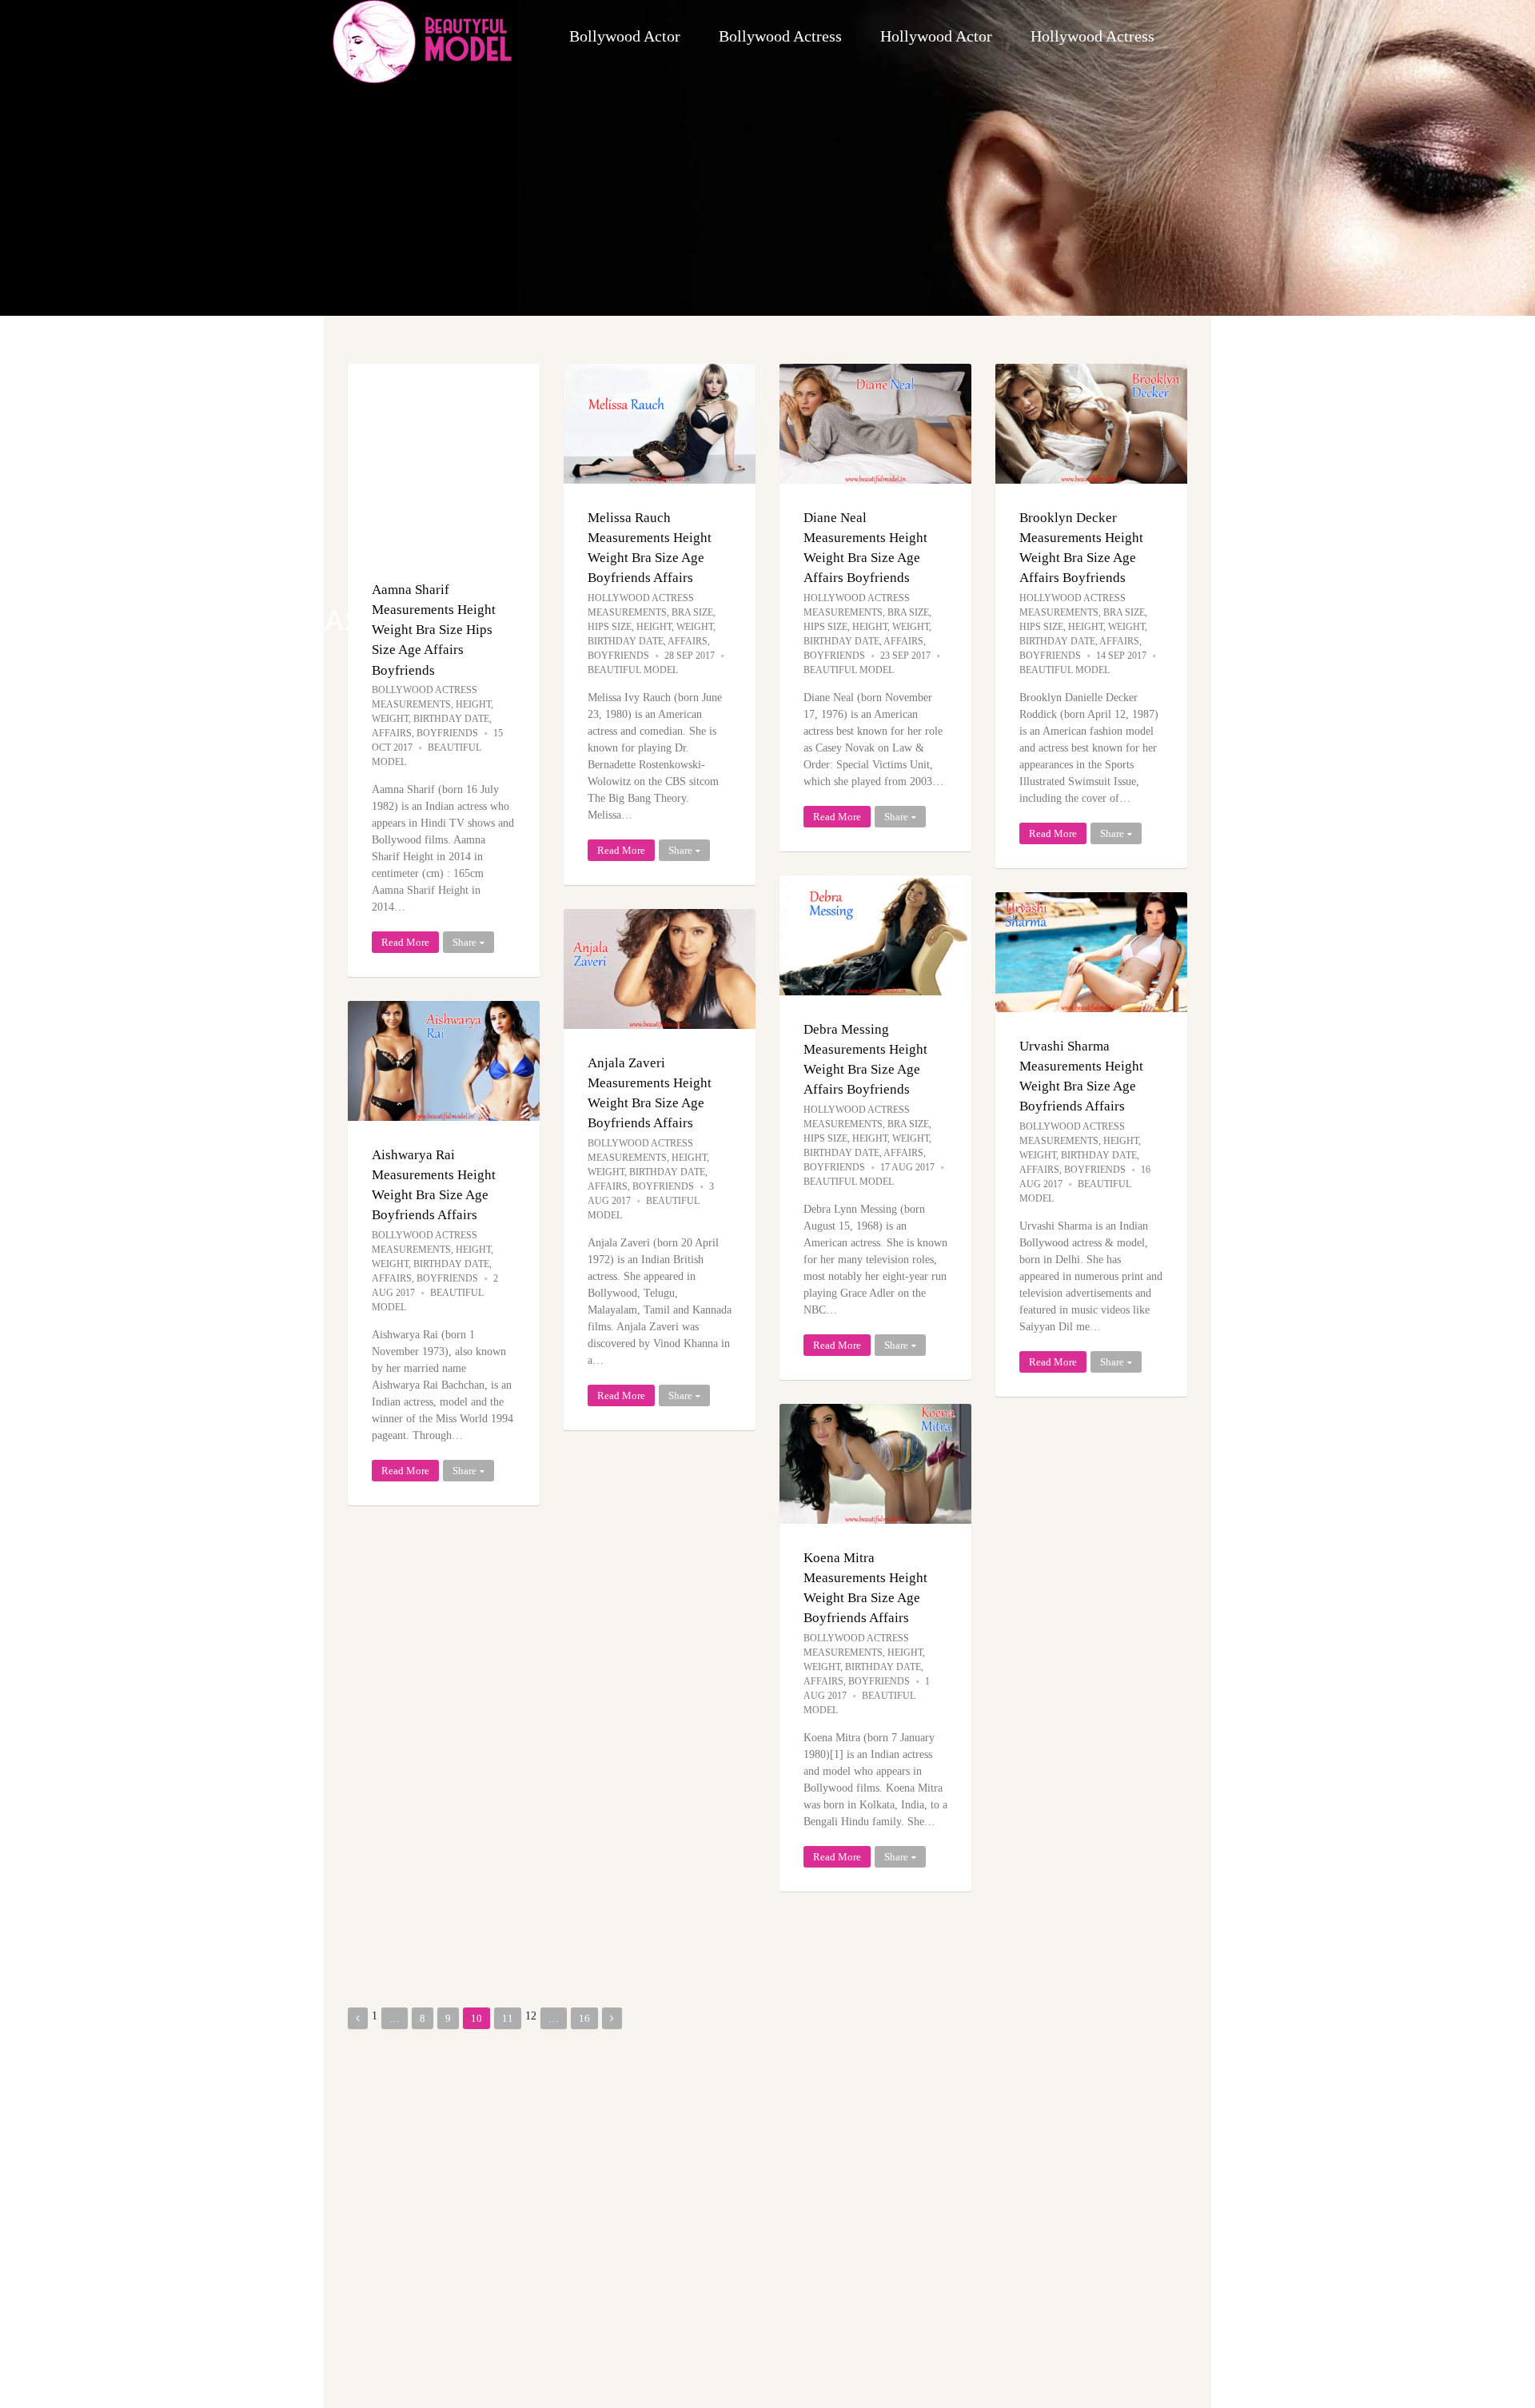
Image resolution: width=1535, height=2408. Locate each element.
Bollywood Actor (625, 36)
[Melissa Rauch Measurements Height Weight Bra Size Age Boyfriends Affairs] (660, 424)
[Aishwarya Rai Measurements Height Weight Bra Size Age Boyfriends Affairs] (444, 1061)
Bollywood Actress (780, 36)
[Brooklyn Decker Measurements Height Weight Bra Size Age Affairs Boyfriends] (1091, 424)
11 (508, 2018)
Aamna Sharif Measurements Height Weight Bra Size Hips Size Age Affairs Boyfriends (434, 630)
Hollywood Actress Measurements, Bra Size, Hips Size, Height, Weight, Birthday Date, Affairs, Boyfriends (652, 627)
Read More (405, 942)
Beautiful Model (633, 670)
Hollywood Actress (1092, 36)
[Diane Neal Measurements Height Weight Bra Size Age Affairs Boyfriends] (875, 424)
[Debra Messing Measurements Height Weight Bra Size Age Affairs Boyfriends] (875, 935)
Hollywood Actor (936, 36)
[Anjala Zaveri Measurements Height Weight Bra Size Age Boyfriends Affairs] (660, 969)
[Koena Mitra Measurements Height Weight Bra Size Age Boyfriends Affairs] (875, 1464)
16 (584, 2018)
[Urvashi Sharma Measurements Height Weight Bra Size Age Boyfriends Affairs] (1091, 952)
